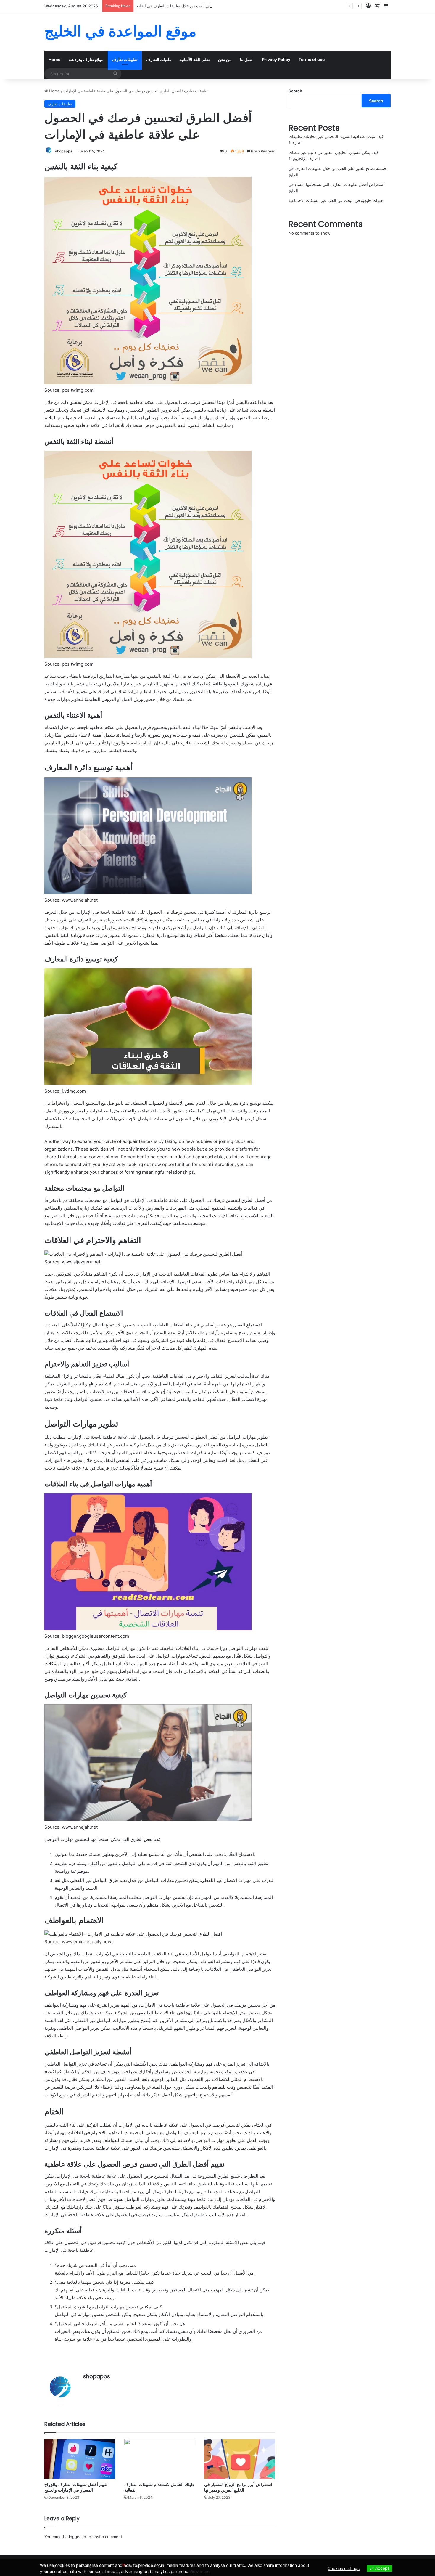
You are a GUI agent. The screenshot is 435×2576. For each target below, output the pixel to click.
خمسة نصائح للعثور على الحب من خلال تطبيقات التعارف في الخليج (191, 6)
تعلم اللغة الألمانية (195, 59)
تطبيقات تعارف (125, 59)
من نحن (225, 59)
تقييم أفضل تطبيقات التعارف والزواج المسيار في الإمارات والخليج (76, 2487)
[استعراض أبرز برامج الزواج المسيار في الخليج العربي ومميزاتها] (240, 2459)
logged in (78, 2537)
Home (54, 59)
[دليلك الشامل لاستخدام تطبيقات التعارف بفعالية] (160, 2459)
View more (199, 2571)
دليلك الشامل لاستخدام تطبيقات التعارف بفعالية (159, 2487)
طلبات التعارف (158, 59)
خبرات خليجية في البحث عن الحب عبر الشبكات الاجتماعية (336, 200)
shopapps (64, 151)
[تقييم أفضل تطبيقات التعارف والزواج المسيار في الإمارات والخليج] (80, 2459)
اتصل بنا (247, 59)
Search (295, 91)
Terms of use (312, 59)
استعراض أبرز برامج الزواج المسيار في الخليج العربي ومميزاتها (238, 2487)
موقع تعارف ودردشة (86, 59)
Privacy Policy (276, 59)
